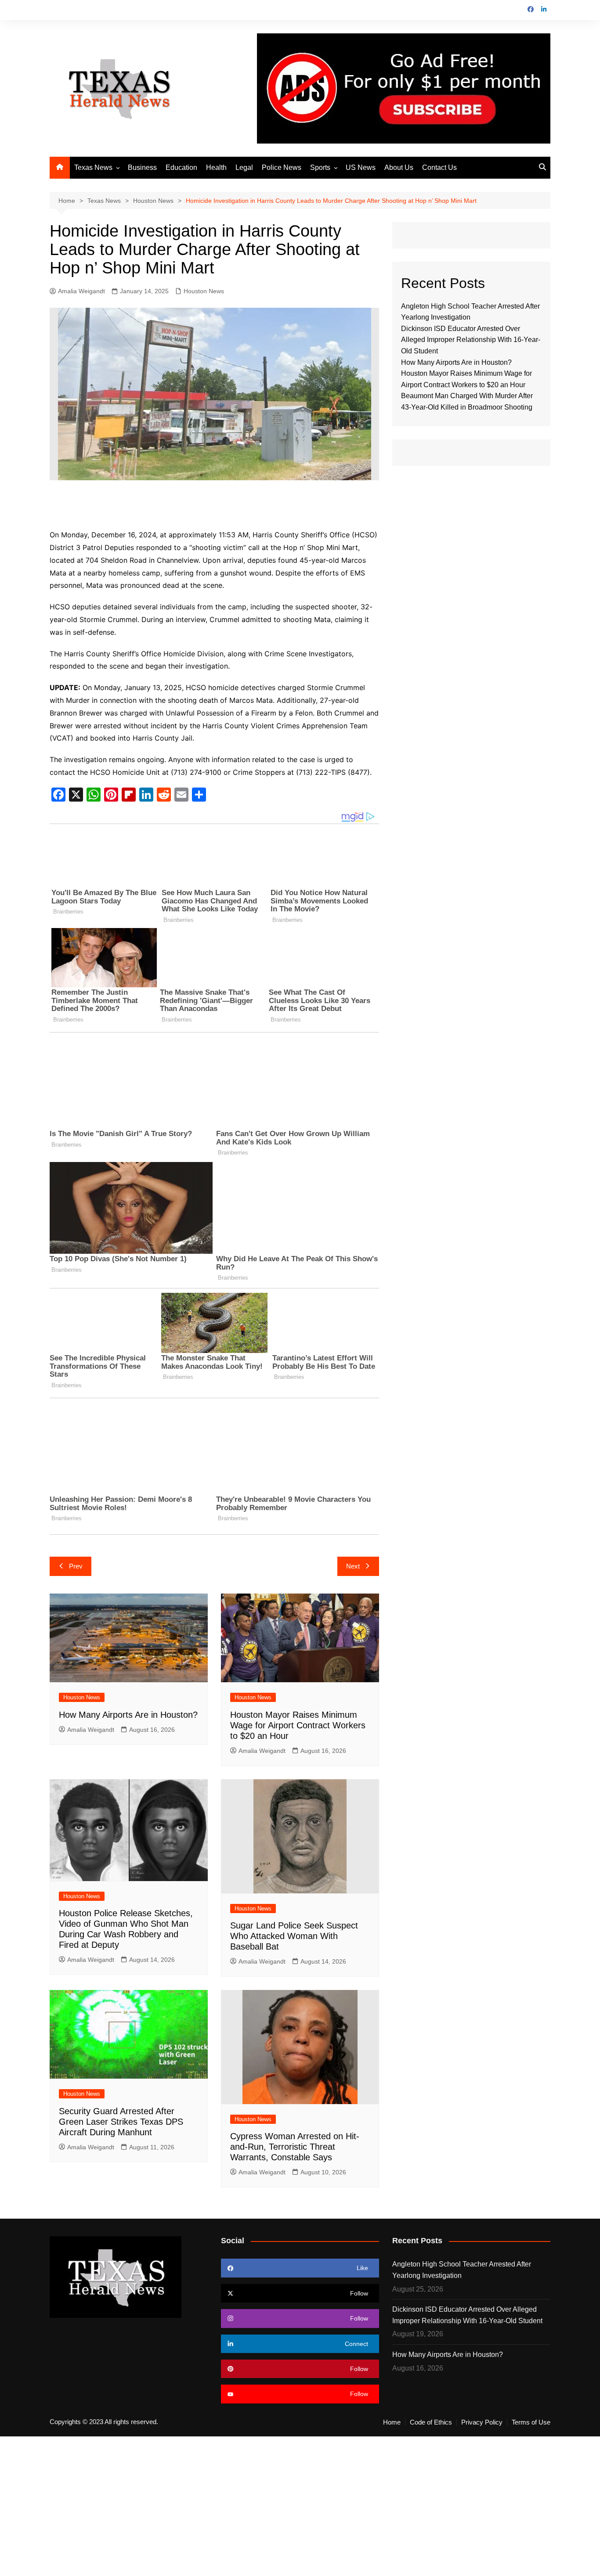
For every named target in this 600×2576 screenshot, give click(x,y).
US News (361, 167)
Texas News (93, 167)
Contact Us (439, 167)
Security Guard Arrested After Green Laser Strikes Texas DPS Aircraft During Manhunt (121, 2122)
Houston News (204, 291)
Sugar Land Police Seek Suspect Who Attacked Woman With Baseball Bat (294, 1936)
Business (142, 167)
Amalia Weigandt (81, 291)
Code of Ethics (431, 2422)
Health (216, 167)
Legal (244, 167)
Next (353, 1566)
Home (392, 2422)
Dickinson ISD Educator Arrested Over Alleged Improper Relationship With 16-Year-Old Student (471, 340)
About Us (399, 167)
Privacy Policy (482, 2422)
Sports (320, 167)
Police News (282, 167)
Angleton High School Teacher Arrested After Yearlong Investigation (462, 2270)
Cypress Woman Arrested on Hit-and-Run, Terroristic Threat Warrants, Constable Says (295, 2147)
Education (181, 167)
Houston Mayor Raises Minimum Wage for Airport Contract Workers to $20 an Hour (298, 1725)
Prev (76, 1566)
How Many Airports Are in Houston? (128, 1715)
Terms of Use (531, 2422)
